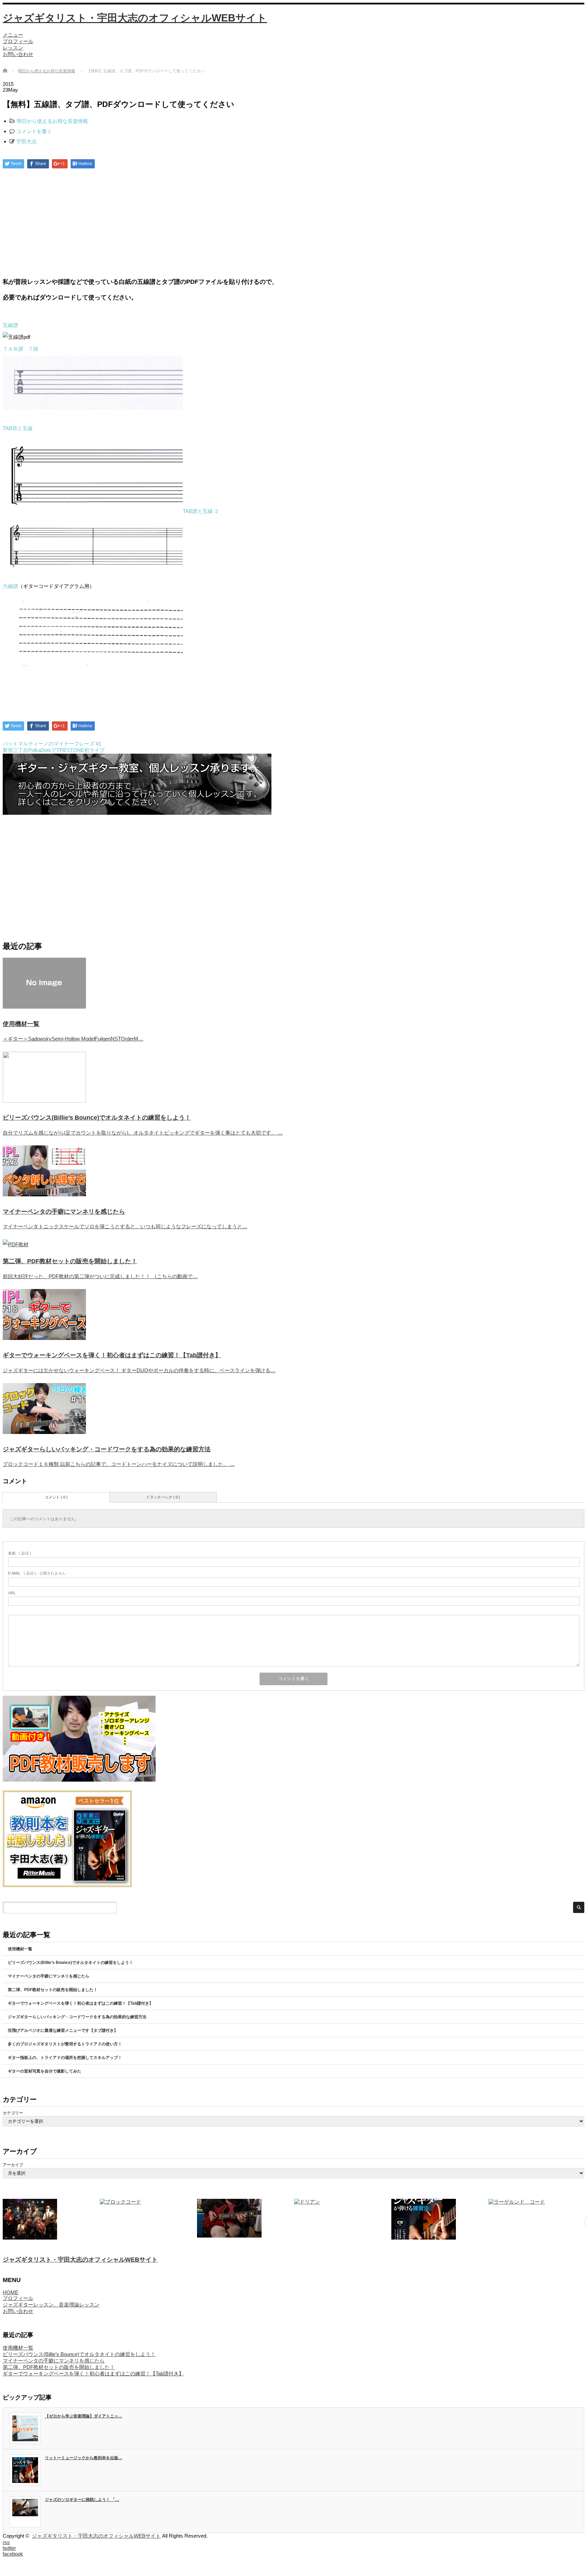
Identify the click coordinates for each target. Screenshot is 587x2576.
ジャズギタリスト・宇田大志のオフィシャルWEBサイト (135, 18)
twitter (9, 2548)
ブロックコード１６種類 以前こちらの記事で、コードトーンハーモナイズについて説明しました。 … (119, 1464)
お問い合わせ (18, 54)
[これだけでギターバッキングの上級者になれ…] (50, 2219)
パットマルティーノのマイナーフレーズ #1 (52, 744)
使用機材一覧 (21, 1024)
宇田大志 (26, 141)
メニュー (13, 35)
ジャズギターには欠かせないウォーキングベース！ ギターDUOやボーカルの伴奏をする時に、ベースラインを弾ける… (139, 1370)
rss (6, 2542)
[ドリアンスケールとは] (245, 2219)
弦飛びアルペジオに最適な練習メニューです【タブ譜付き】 (63, 2030)
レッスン (13, 48)
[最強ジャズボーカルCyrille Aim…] (536, 2217)
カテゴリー (13, 2113)
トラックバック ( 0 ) (163, 1497)
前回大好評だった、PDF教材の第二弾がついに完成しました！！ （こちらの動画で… (100, 1276)
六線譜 (10, 586)
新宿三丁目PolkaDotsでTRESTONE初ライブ (54, 750)
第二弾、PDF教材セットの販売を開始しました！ (70, 1261)
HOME (11, 2292)
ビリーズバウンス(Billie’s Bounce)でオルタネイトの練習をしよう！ (97, 1118)
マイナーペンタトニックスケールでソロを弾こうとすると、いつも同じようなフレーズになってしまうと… (125, 1226)
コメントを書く (34, 131)
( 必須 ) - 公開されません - (38, 1573)
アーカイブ (13, 2165)
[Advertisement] (293, 223)
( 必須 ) (20, 1553)
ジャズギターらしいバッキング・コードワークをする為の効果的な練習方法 (107, 1449)
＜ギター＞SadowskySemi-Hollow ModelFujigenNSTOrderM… (73, 1039)
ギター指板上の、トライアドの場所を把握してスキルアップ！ (65, 2058)
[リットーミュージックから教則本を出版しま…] (342, 2219)
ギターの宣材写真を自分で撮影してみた (45, 2071)
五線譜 (10, 325)
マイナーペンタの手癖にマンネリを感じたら (64, 1212)
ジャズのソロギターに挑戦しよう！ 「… (82, 2500)
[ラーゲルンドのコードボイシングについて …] (439, 2219)
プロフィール (18, 41)
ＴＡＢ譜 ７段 (21, 349)
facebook (13, 2554)
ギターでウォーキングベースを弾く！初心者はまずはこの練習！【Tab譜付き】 (112, 1355)
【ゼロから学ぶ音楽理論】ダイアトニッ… (84, 2416)
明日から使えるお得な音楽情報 (47, 71)
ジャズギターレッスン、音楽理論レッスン (51, 2305)
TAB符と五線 (18, 428)
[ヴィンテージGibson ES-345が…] (148, 2218)
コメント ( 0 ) (56, 1497)
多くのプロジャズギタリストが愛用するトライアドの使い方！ (65, 2044)
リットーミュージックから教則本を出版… (84, 2458)
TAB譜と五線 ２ (201, 511)
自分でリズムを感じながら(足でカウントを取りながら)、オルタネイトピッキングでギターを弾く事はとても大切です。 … (143, 1133)
